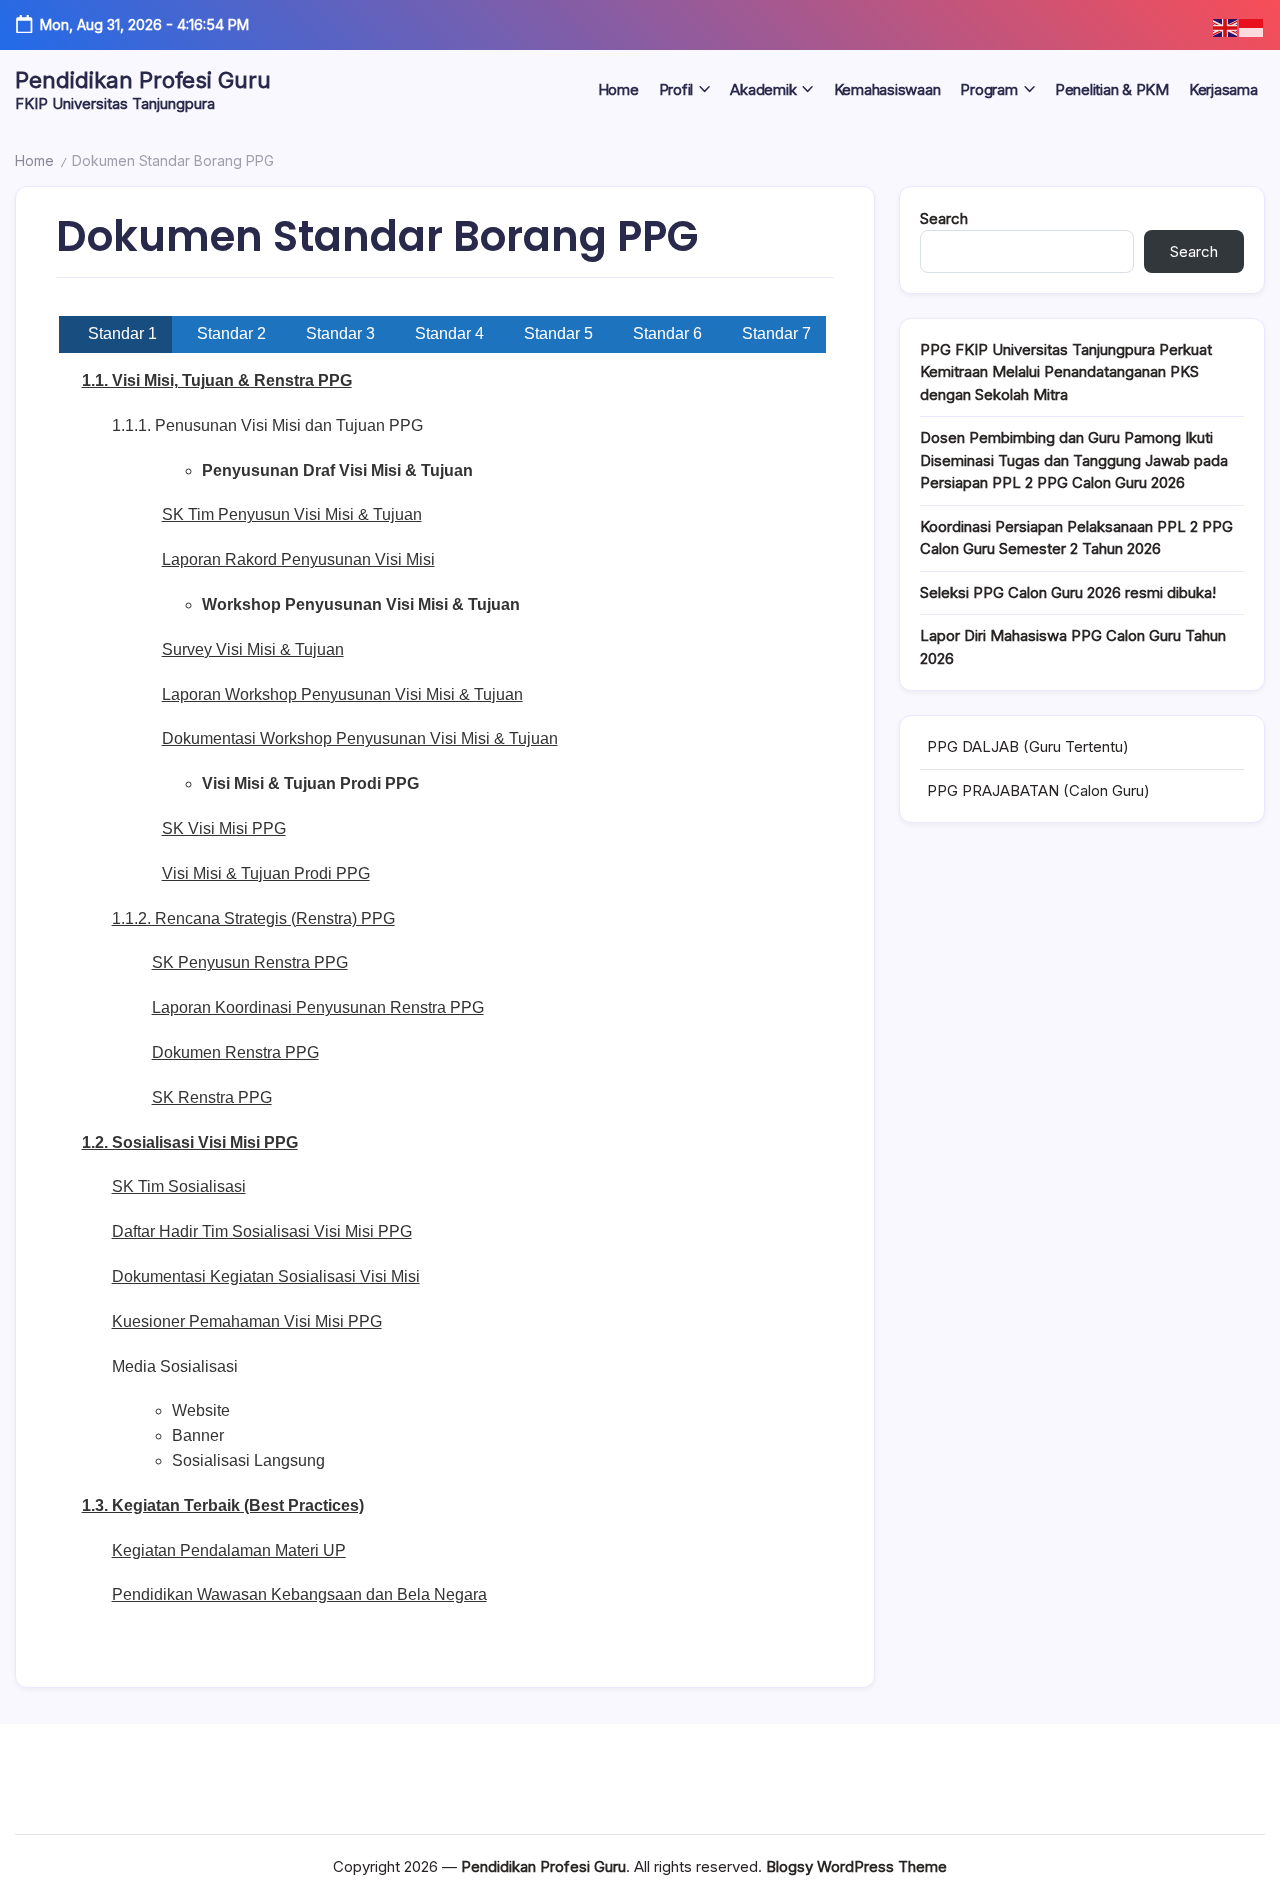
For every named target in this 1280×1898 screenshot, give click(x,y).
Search (944, 218)
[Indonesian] (1252, 26)
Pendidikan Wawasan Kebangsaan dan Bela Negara (299, 1594)
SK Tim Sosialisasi (179, 1186)
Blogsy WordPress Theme (856, 1866)
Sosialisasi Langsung (248, 1460)
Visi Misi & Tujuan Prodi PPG (266, 873)
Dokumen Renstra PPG (235, 1052)
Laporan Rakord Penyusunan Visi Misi (298, 559)
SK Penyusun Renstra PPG (250, 962)
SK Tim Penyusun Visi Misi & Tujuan (292, 514)
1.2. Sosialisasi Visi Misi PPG (190, 1142)
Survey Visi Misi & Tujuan (253, 649)
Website (201, 1410)
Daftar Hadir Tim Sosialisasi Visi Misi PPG (262, 1231)
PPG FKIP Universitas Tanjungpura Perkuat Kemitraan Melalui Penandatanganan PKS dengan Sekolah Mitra (1066, 372)
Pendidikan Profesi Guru (143, 80)
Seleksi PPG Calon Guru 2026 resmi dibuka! (1068, 592)
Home (34, 160)
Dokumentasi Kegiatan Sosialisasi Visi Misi (266, 1276)
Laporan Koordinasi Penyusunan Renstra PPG (318, 1007)
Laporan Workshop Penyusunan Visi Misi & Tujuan (342, 694)
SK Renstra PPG (212, 1097)
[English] (1226, 26)
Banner (198, 1435)
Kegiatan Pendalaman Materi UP (229, 1550)
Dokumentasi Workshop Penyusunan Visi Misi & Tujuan (360, 738)
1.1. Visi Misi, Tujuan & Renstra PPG (217, 380)
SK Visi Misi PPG (224, 828)
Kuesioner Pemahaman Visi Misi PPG (247, 1321)
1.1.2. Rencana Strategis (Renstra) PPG (253, 918)
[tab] (115, 334)
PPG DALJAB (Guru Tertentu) (1028, 746)
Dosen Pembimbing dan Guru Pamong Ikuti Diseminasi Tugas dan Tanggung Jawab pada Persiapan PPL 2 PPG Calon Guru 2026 (1074, 460)
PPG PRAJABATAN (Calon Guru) (1038, 790)
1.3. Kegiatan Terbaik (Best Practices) (223, 1505)
